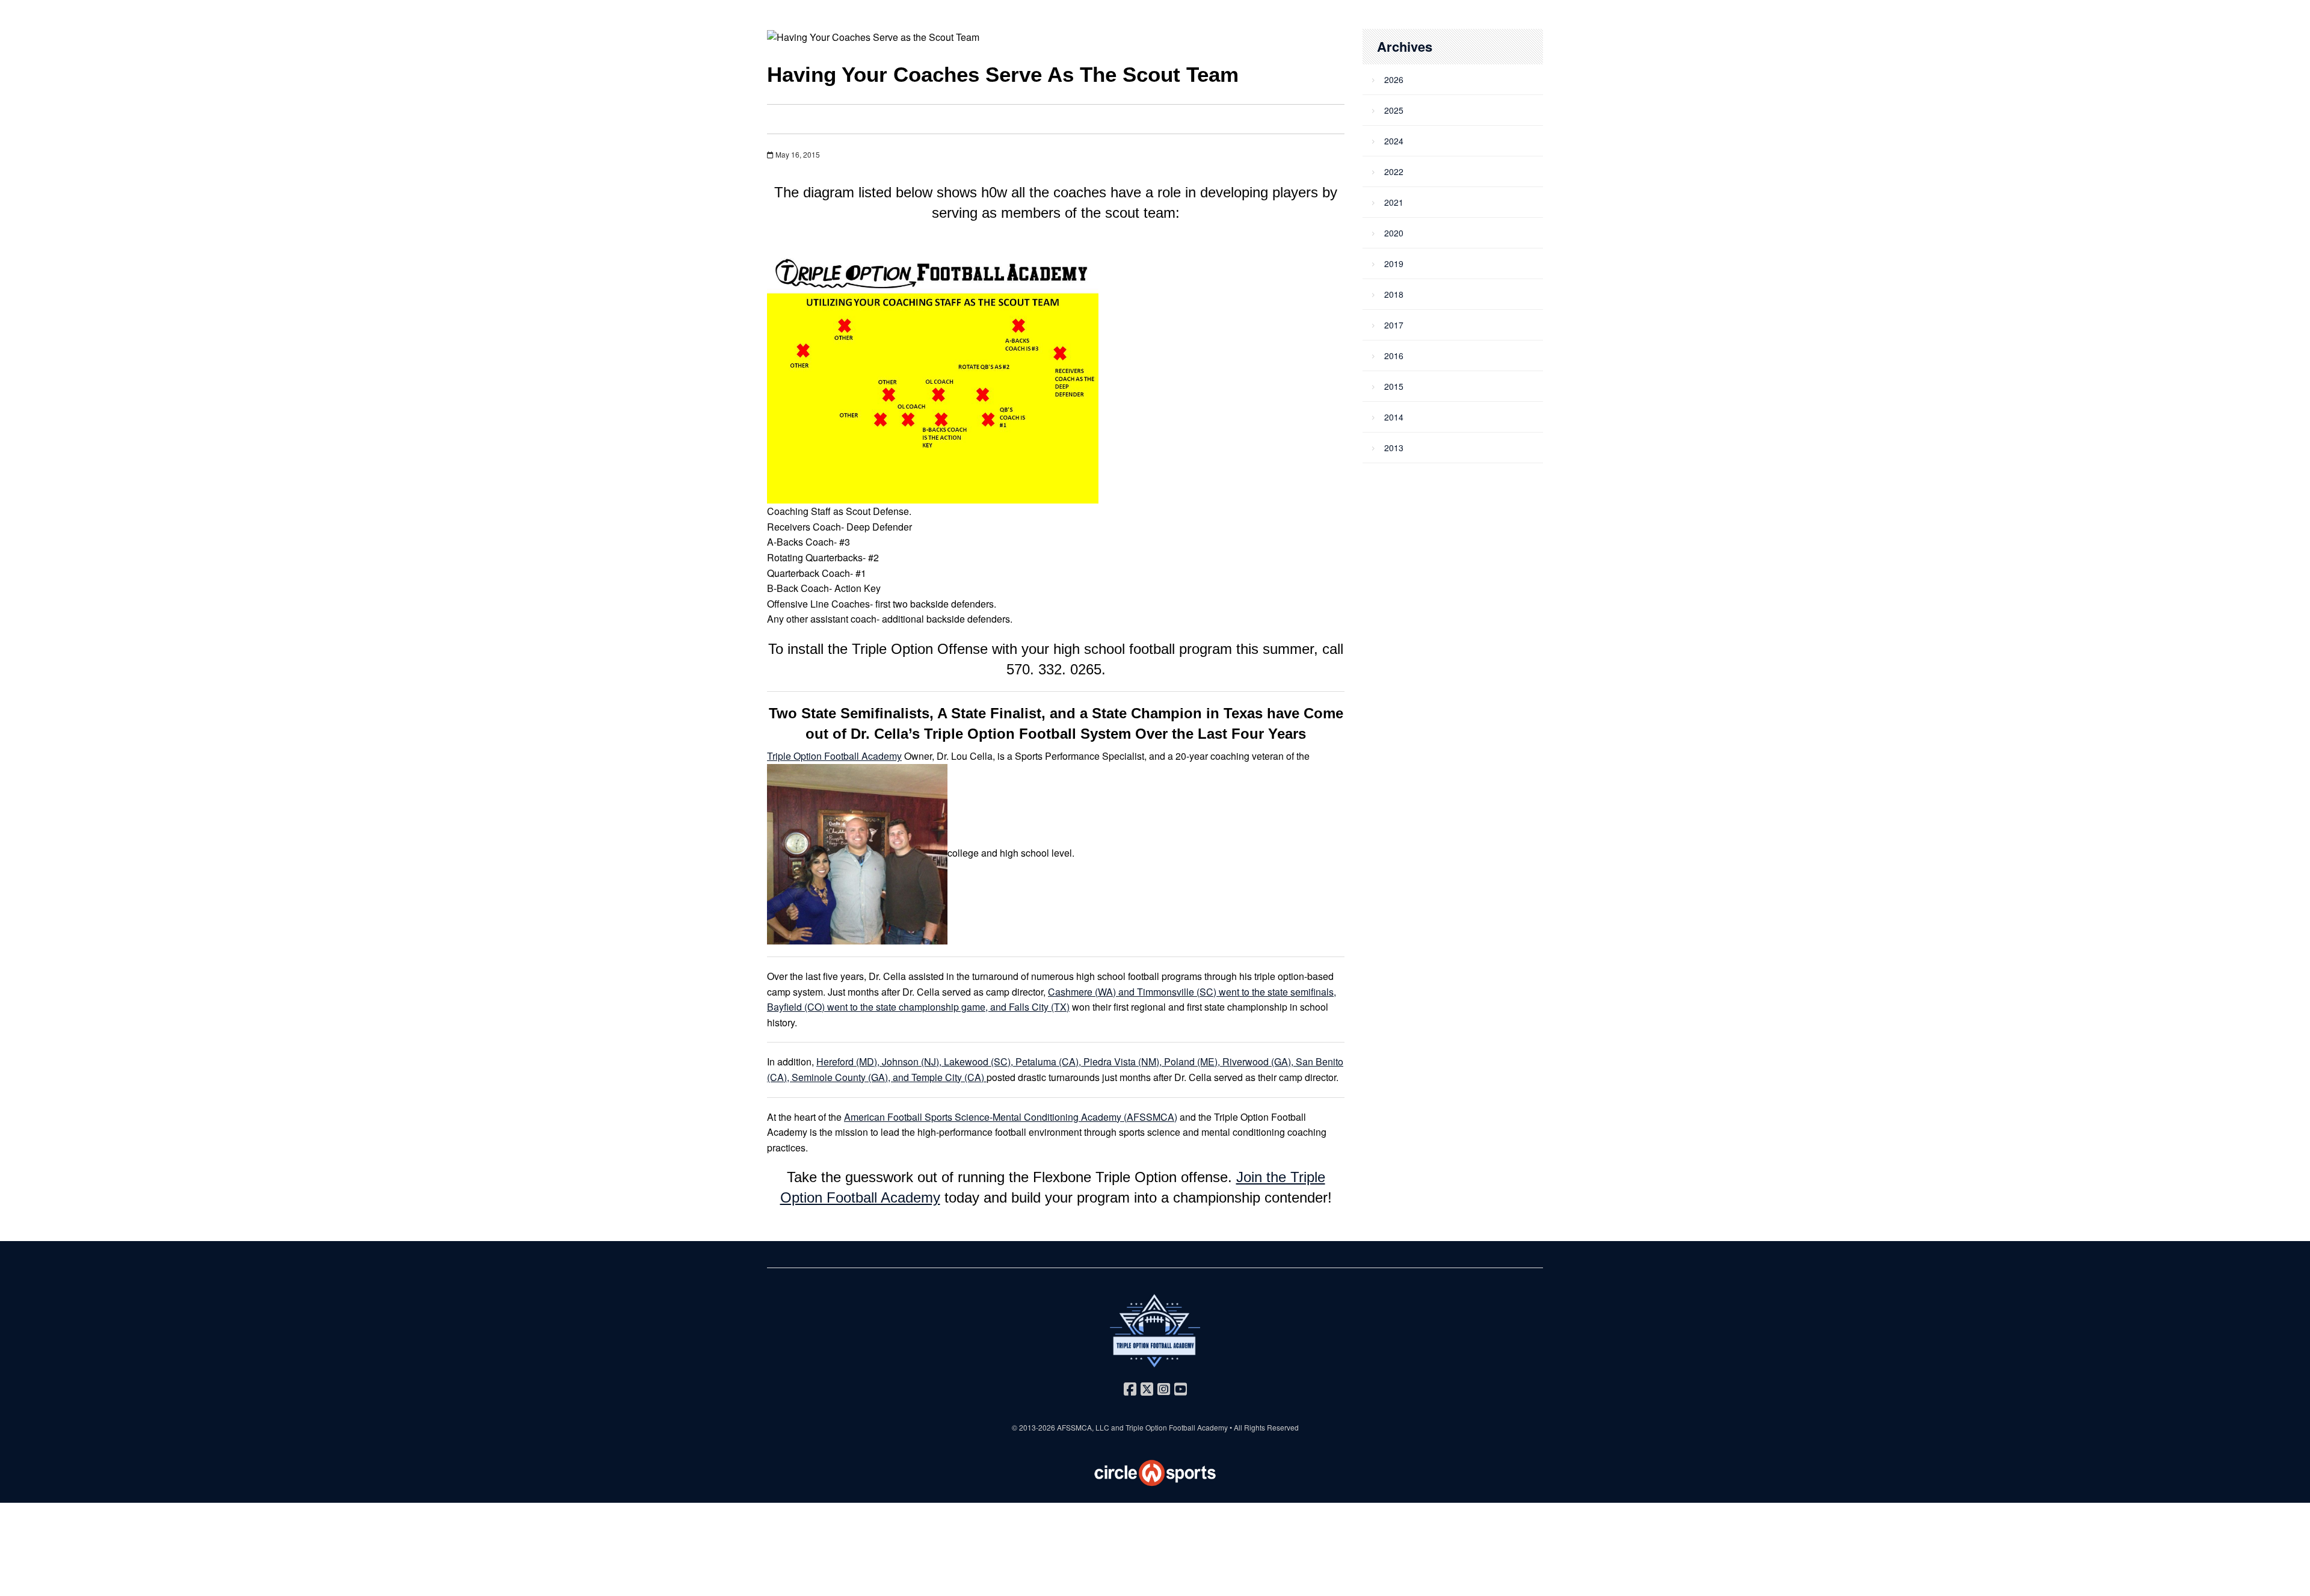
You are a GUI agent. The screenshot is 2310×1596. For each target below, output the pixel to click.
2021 (1394, 202)
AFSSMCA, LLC (1083, 1427)
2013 (1394, 448)
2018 (1394, 294)
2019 (1394, 263)
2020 (1394, 233)
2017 (1394, 325)
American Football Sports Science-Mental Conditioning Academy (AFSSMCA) (1011, 1117)
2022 (1394, 171)
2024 (1394, 141)
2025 (1394, 110)
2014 (1394, 417)
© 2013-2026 (1034, 1427)
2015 (1394, 386)
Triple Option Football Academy (834, 756)
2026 (1394, 79)
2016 (1394, 356)
